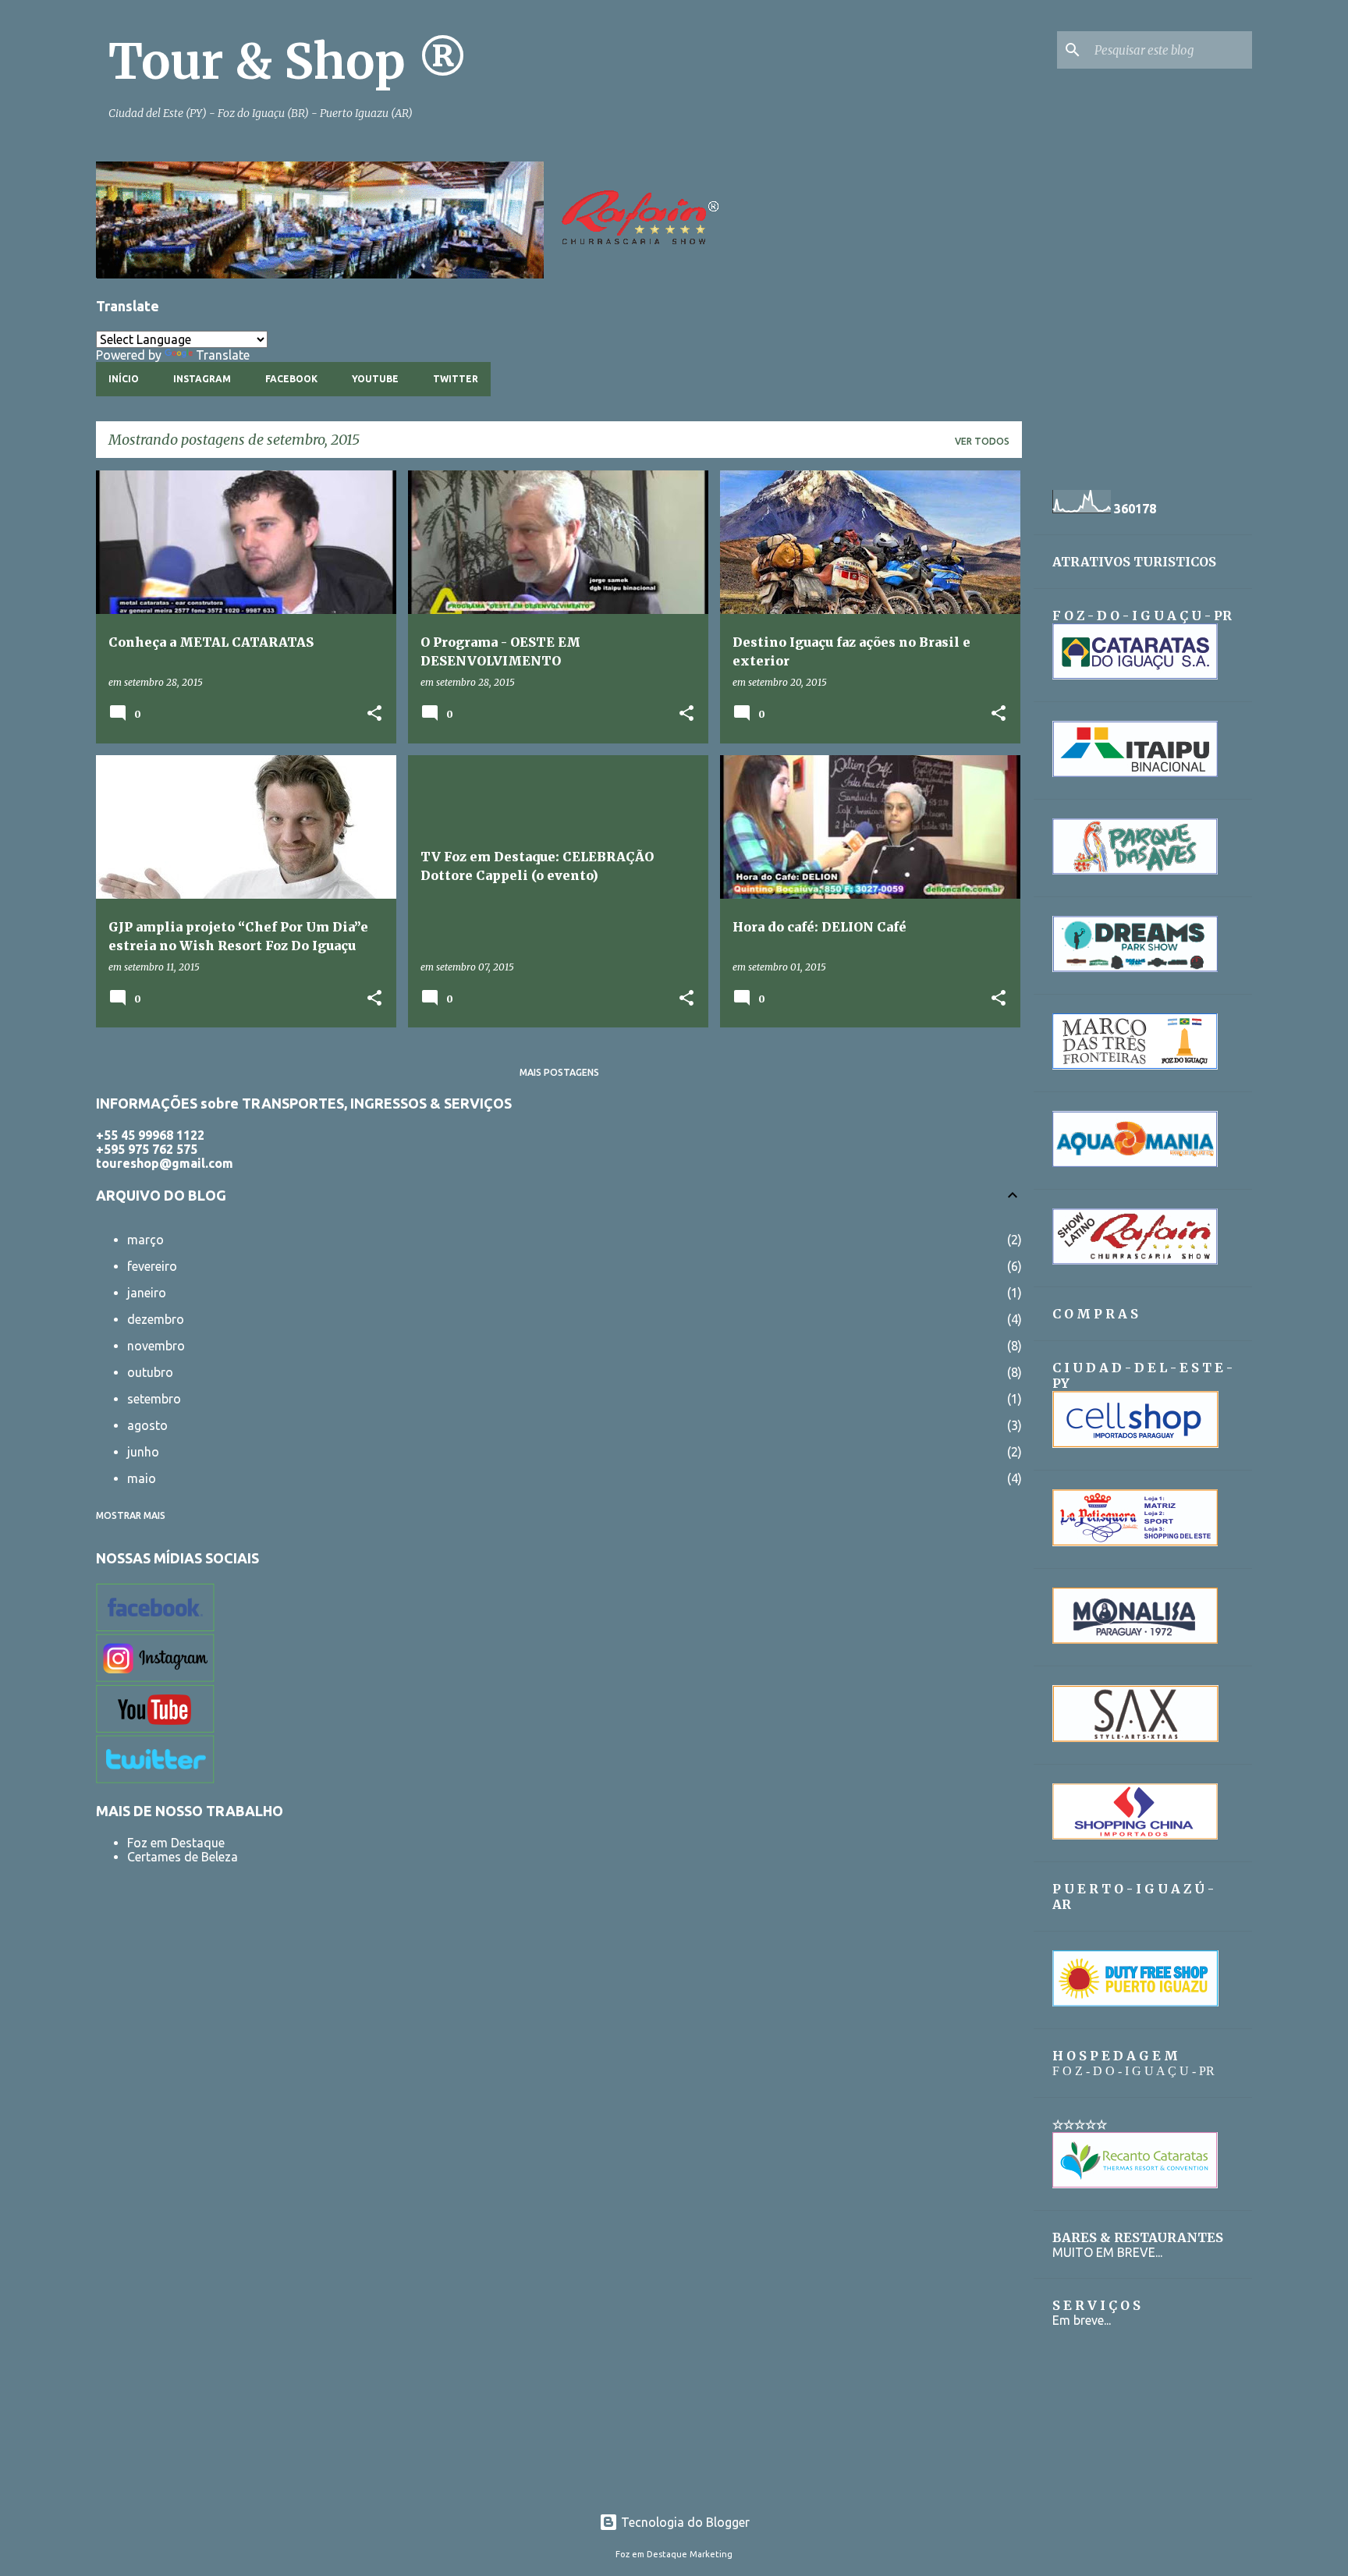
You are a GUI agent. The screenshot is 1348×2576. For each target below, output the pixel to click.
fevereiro (152, 1266)
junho (143, 1452)
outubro (150, 1372)
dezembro (156, 1319)
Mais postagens (559, 1072)
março (145, 1240)
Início (124, 379)
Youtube (375, 379)
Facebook (291, 379)
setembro (154, 1399)
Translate (223, 355)
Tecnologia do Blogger (684, 2522)
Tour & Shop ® (288, 62)
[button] (374, 714)
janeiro (147, 1293)
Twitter (456, 379)
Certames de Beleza (183, 1857)
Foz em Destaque (176, 1843)
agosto (147, 1425)
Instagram (202, 379)
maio (142, 1478)
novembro (156, 1346)
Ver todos (982, 441)
